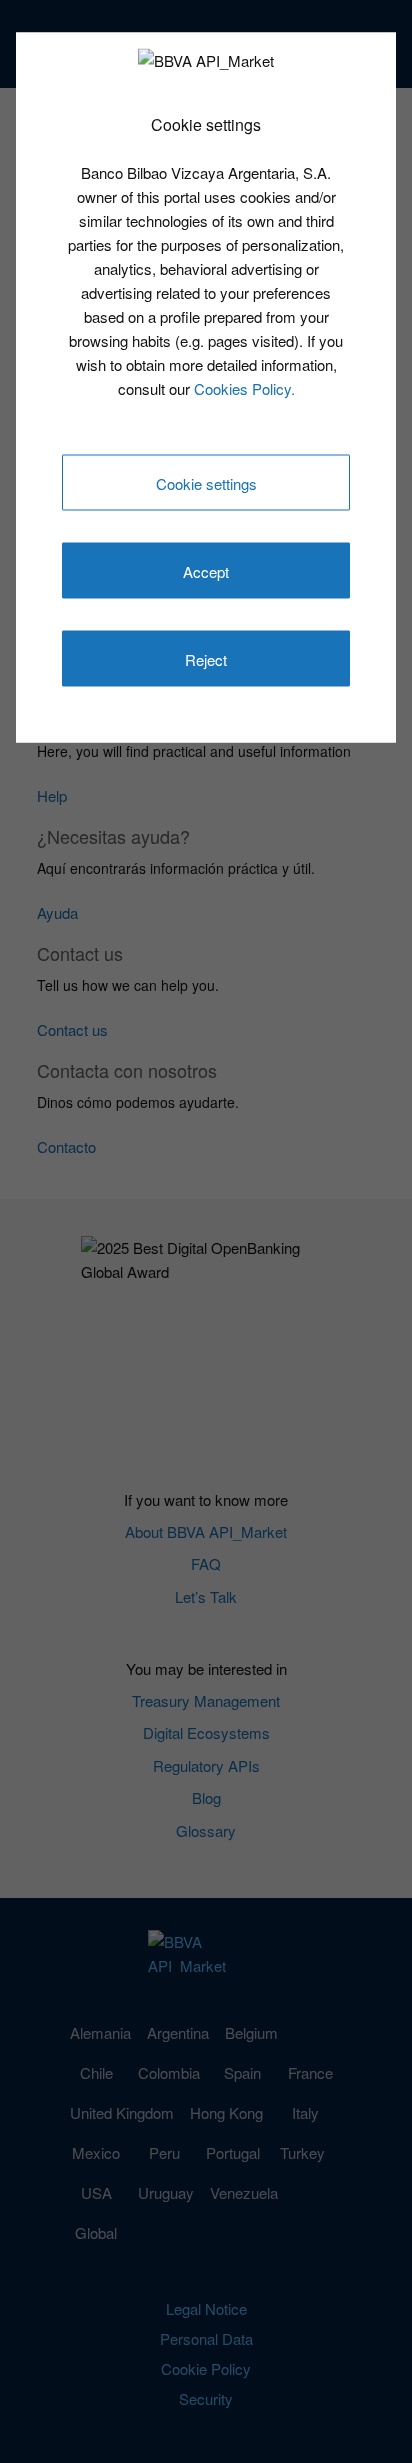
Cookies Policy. (244, 387)
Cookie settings (206, 483)
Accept (206, 571)
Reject (206, 659)
